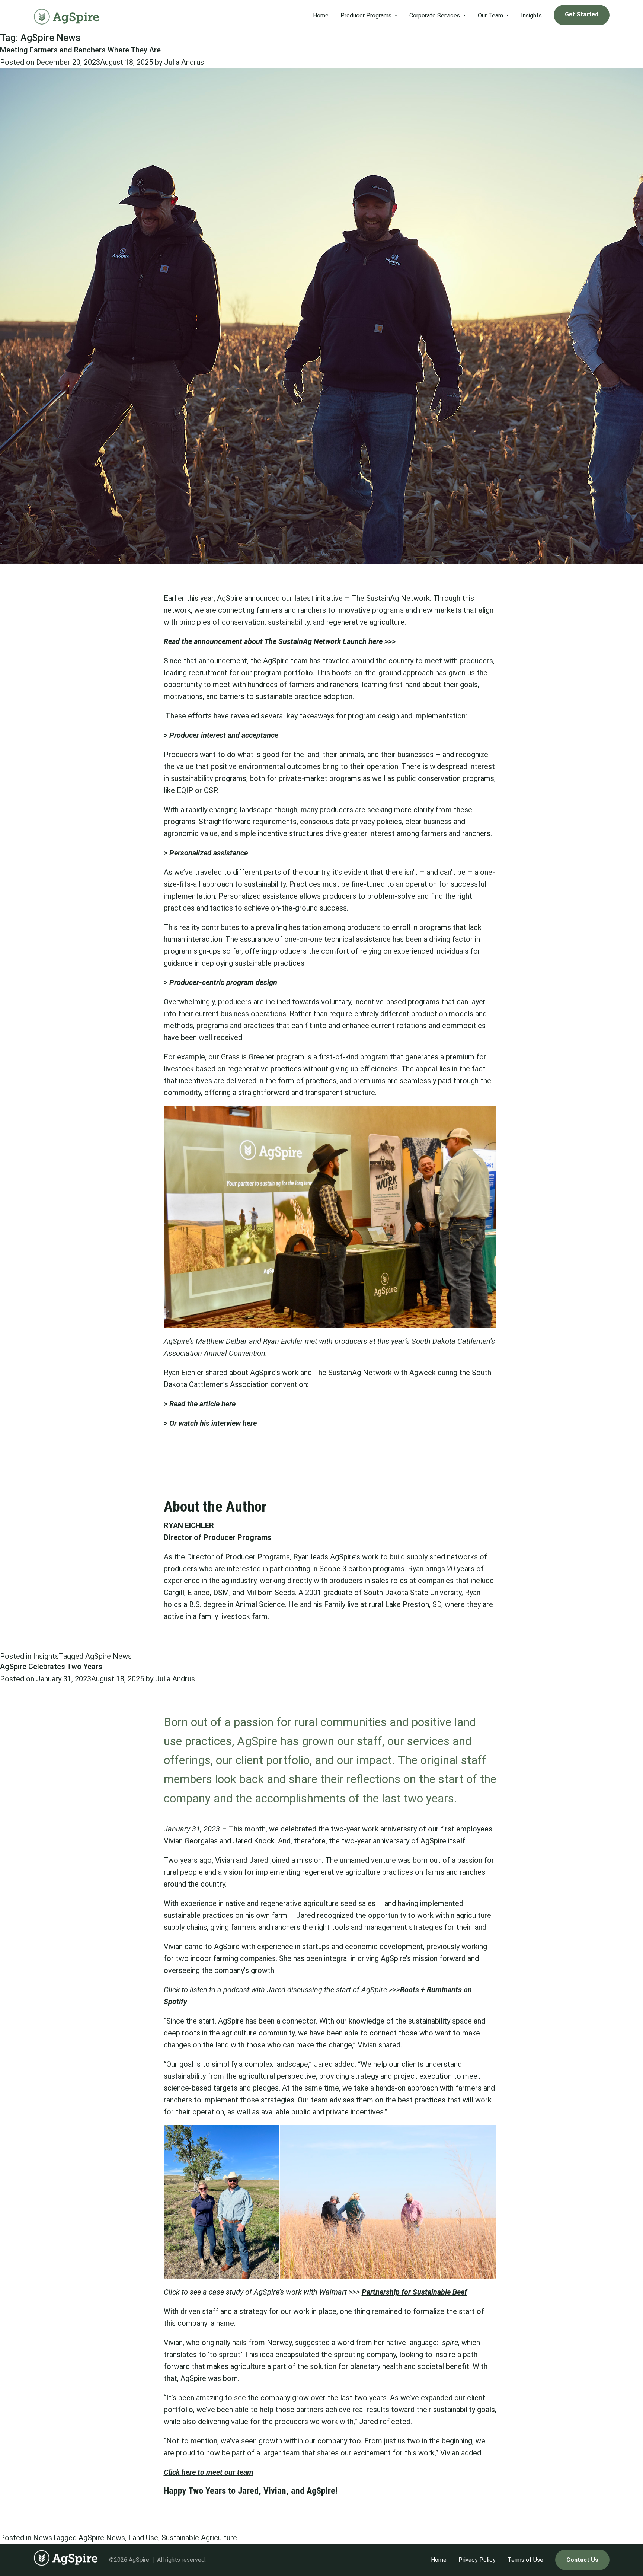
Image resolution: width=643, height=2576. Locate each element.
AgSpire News (108, 1656)
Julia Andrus (184, 62)
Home (321, 15)
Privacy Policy (477, 2560)
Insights (531, 15)
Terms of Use (525, 2560)
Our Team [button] (491, 15)
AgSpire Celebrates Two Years (51, 1667)
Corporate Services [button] (435, 15)
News (43, 2538)
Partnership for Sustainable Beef (414, 2292)
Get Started (582, 14)
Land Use (143, 2538)
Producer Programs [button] (367, 15)
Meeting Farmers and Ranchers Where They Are (80, 50)
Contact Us (582, 2560)
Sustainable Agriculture (199, 2538)
